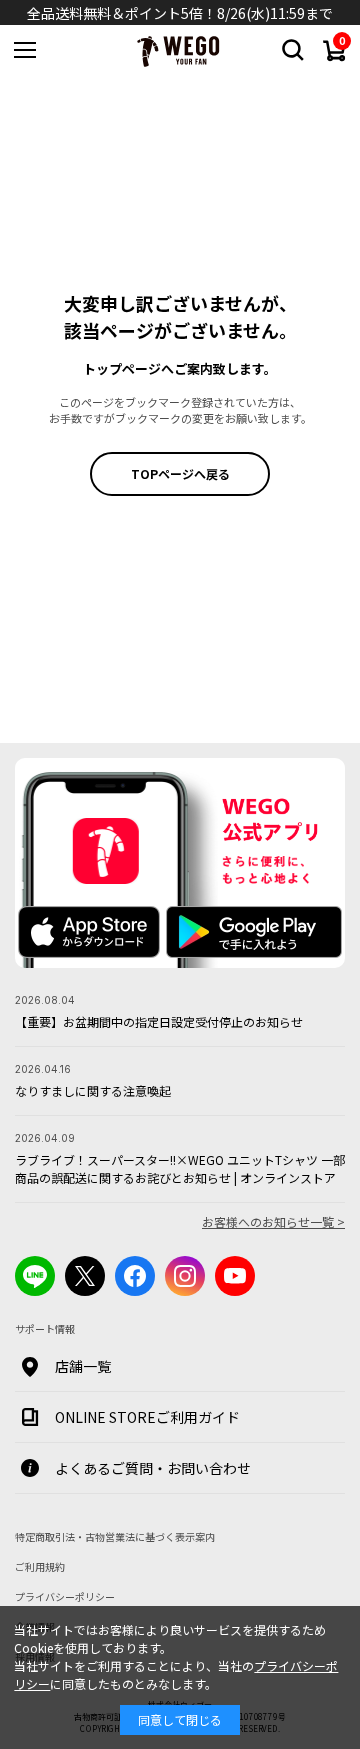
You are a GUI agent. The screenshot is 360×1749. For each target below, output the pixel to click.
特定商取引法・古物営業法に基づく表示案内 (115, 1536)
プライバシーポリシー (65, 1596)
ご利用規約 (40, 1566)
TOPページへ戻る (180, 473)
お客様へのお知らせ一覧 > (273, 1221)
